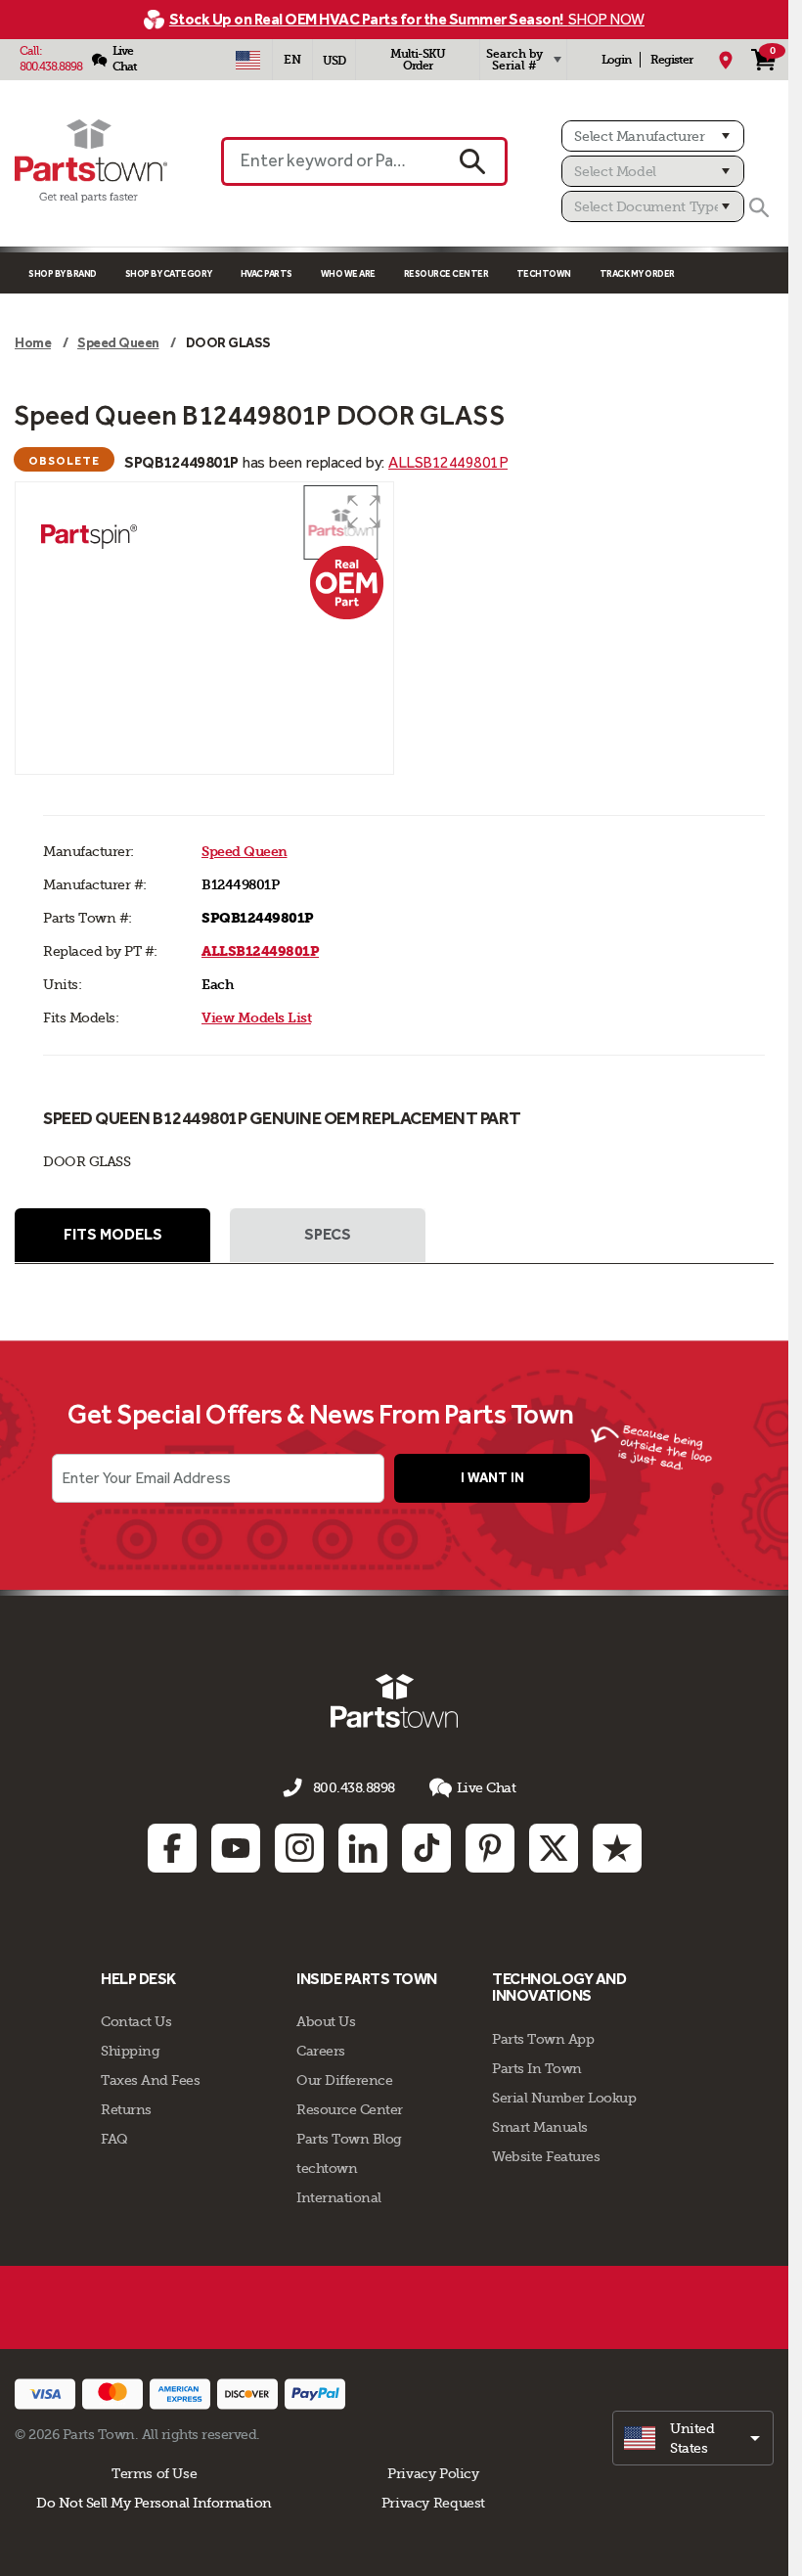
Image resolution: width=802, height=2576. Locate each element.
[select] (693, 2438)
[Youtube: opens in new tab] (236, 1848)
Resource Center (446, 273)
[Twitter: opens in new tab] (554, 1848)
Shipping (130, 2051)
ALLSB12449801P (448, 462)
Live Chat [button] (487, 1787)
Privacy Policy (433, 2473)
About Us (326, 2021)
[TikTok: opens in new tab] (426, 1848)
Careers (321, 2051)
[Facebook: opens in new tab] (172, 1848)
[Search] (759, 207)
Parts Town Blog (349, 2139)
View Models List (256, 1018)
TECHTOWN (544, 273)
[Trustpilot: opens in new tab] (617, 1848)
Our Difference (344, 2080)
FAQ (114, 2139)
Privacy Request (433, 2503)
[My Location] (726, 60)
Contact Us (136, 2021)
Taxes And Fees (150, 2080)
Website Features (546, 2156)
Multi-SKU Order (418, 60)
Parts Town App (543, 2039)
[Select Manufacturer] (653, 136)
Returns (126, 2109)
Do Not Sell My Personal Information (154, 2503)
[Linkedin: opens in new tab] (363, 1848)
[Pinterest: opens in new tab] (490, 1848)
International (339, 2197)
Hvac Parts (267, 273)
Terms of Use (154, 2473)
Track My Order (637, 273)
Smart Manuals (540, 2127)
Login (616, 60)
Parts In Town (537, 2068)
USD (334, 61)
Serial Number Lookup (564, 2098)
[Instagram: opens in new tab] (299, 1848)
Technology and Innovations (559, 1988)
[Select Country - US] (247, 60)
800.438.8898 (51, 67)
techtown (327, 2168)
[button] (364, 512)
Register (671, 60)
